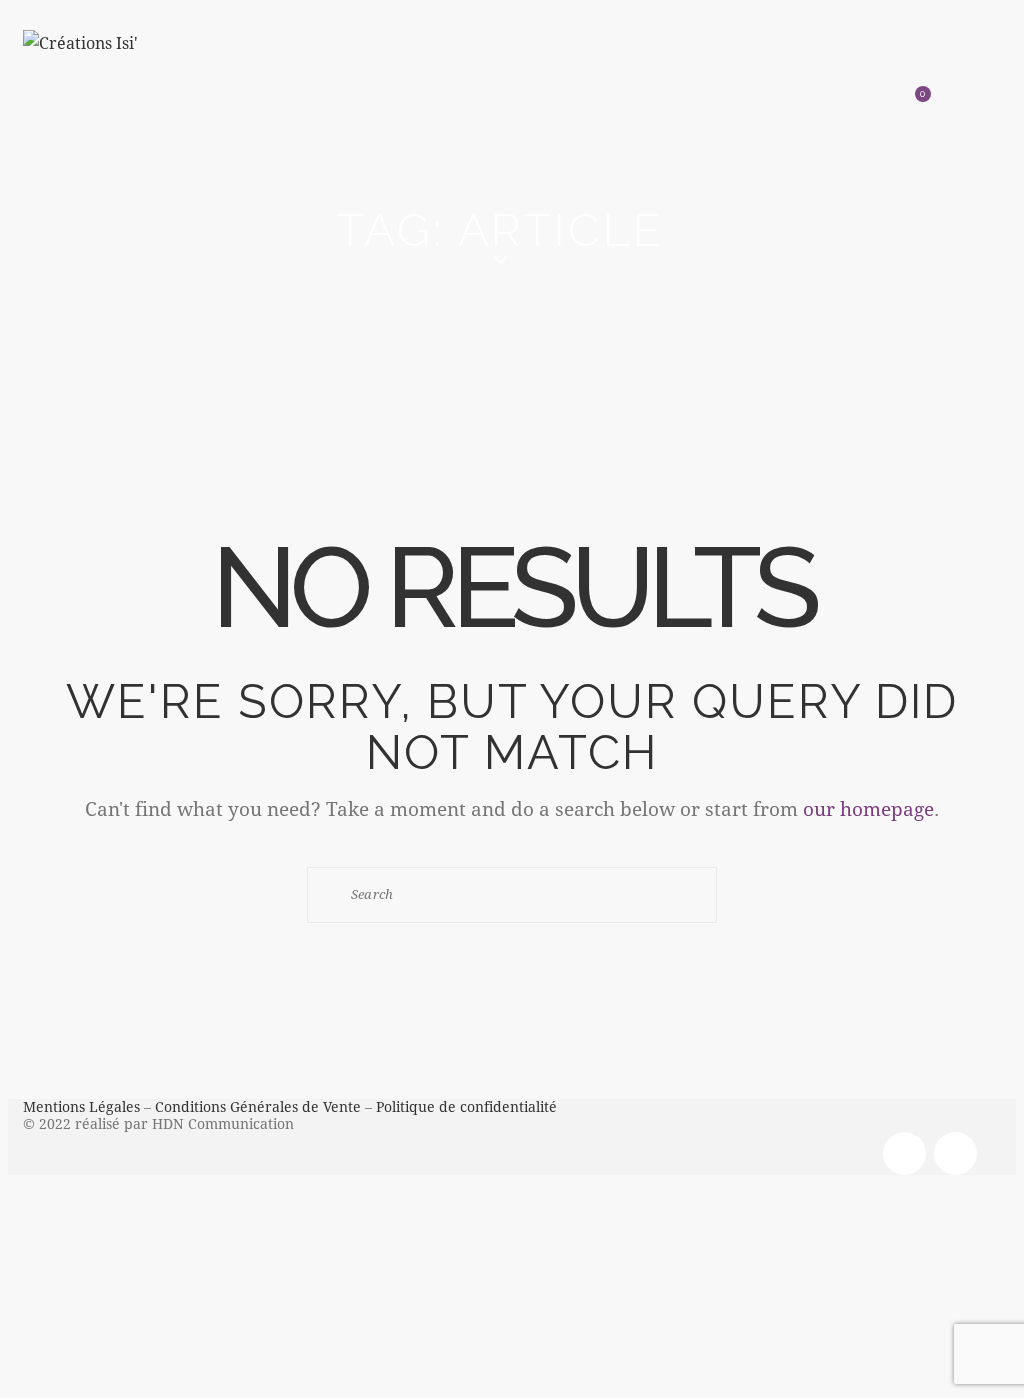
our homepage (868, 808)
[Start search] (331, 894)
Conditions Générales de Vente (258, 1106)
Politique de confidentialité (466, 1106)
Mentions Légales (81, 1106)
